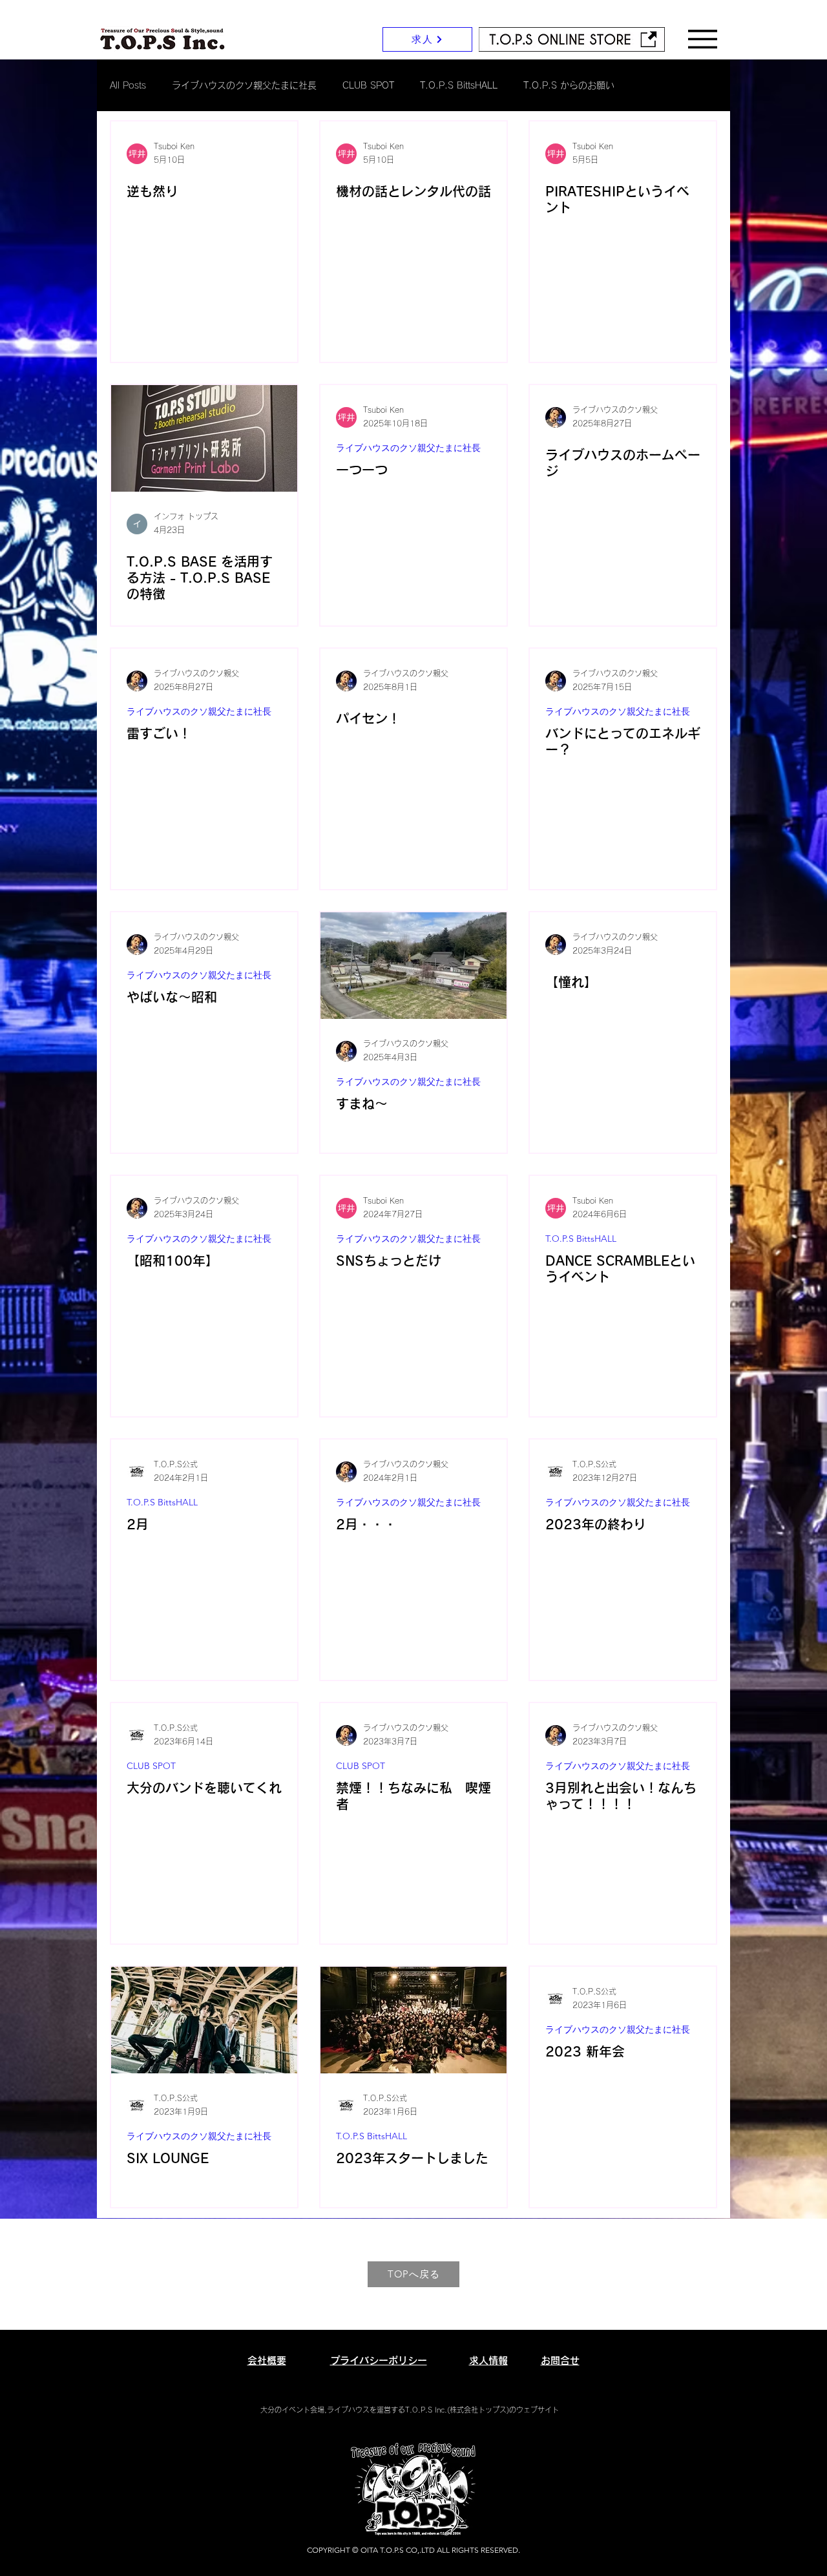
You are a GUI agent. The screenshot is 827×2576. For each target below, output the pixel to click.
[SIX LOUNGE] (204, 2020)
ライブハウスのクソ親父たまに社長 (244, 85)
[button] (703, 39)
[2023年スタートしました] (413, 2020)
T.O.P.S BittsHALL (459, 85)
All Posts (128, 85)
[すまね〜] (413, 966)
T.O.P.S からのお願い (569, 85)
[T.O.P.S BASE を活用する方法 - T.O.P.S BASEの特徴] (204, 438)
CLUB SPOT (368, 85)
